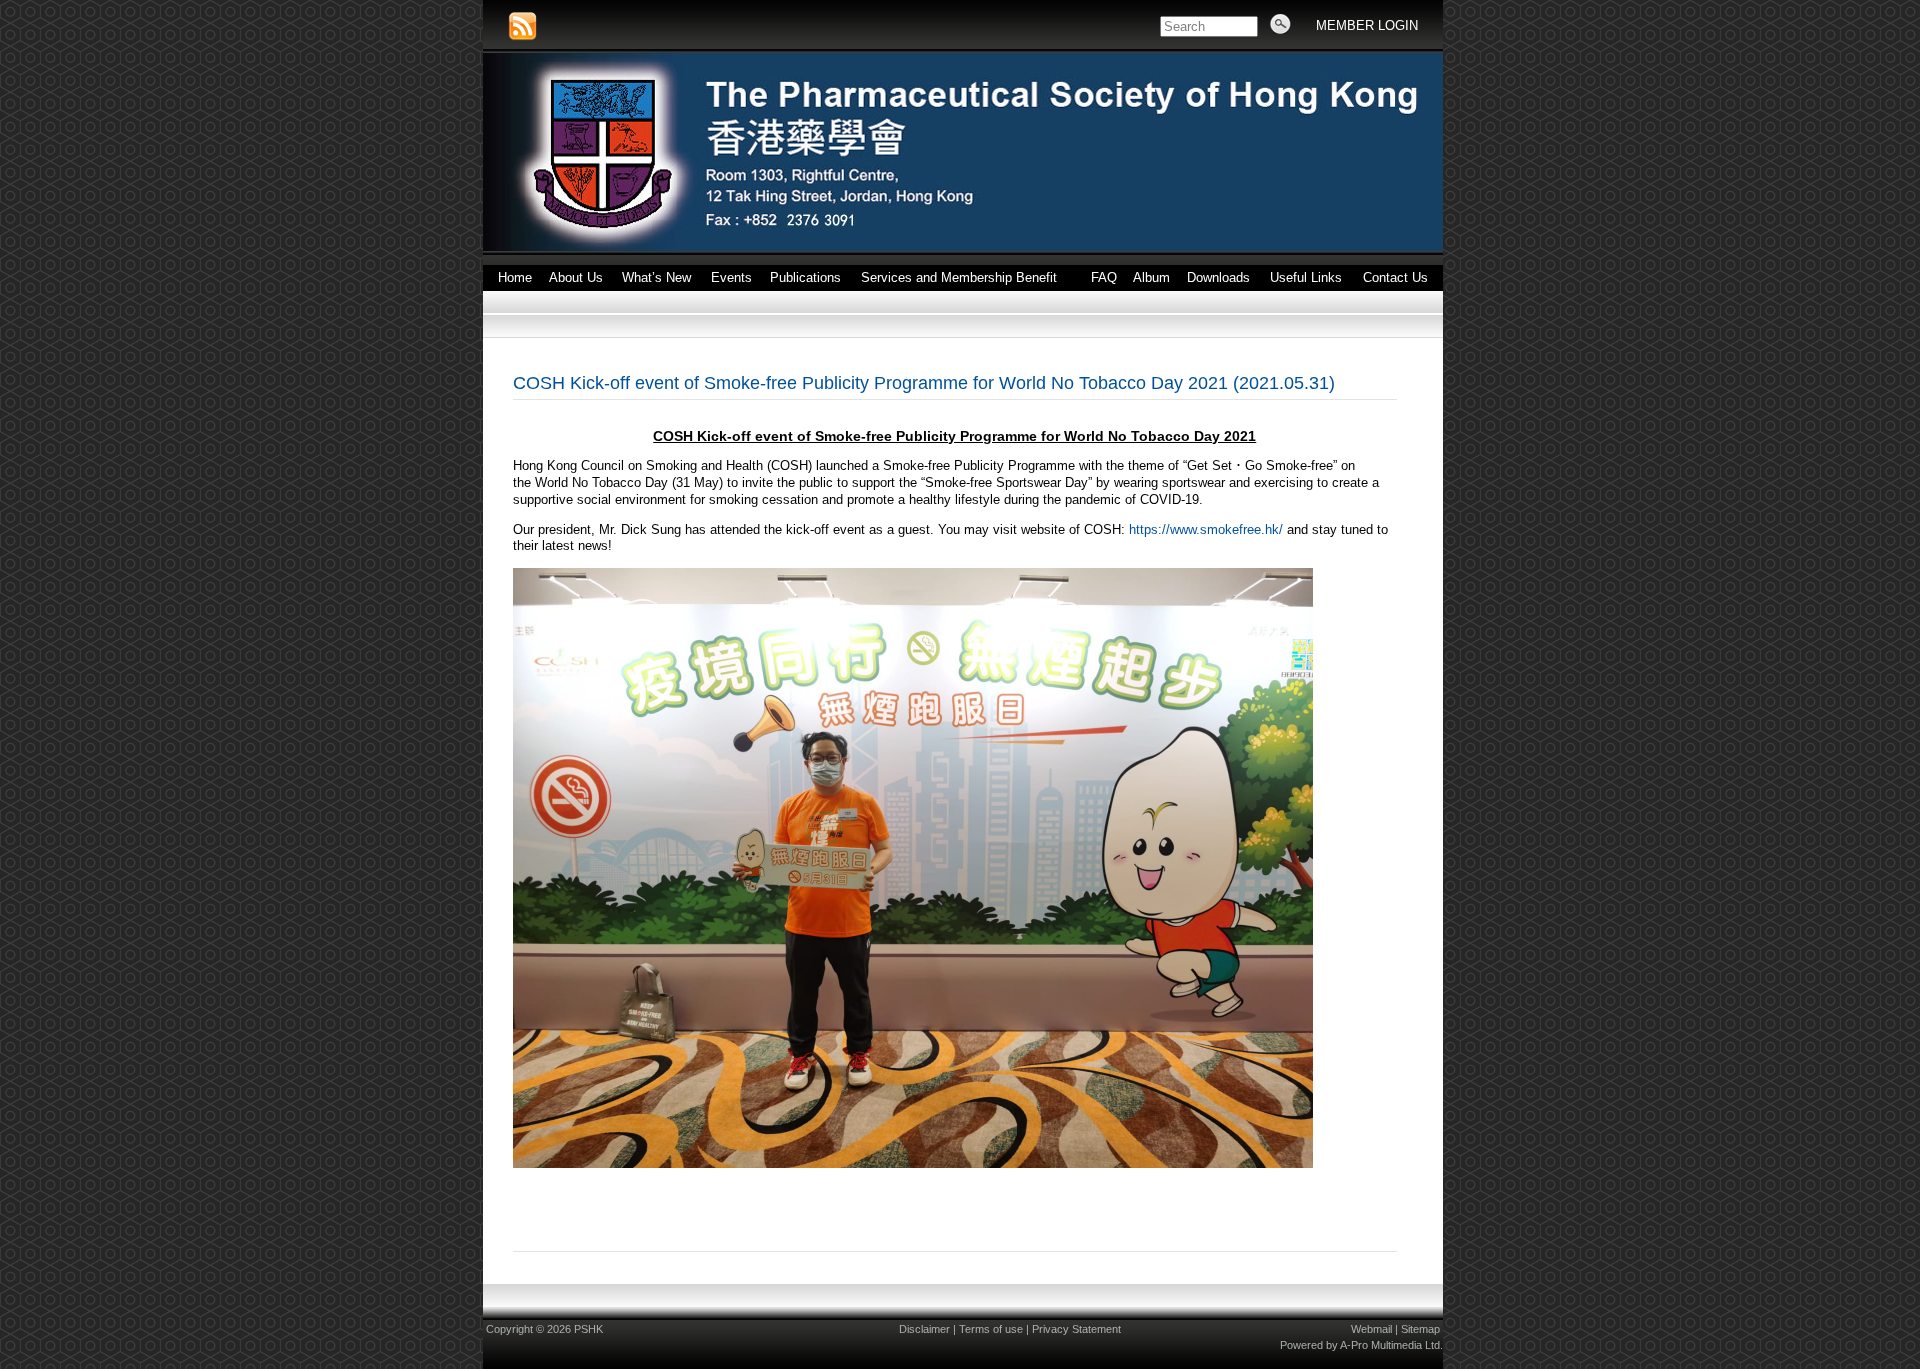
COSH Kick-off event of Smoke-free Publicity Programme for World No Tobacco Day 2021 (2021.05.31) (924, 383)
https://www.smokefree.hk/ (1206, 529)
